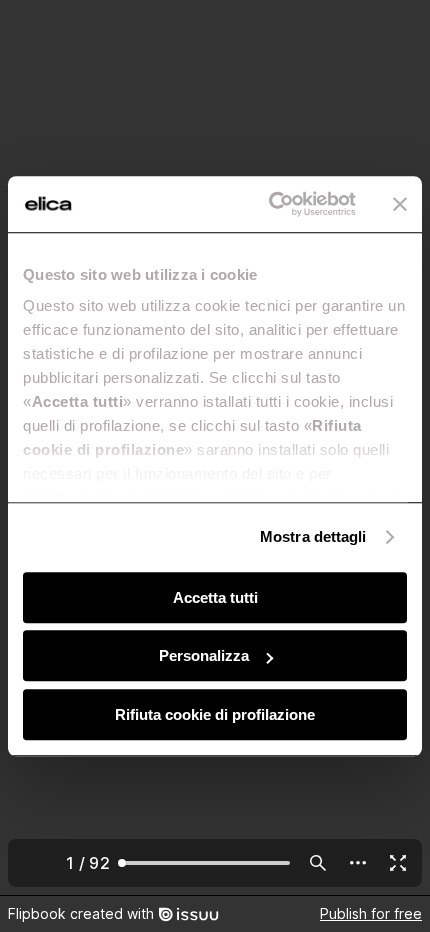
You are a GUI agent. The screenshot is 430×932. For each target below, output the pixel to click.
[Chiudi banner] (400, 204)
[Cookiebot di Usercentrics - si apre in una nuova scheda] (270, 204)
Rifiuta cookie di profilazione (215, 714)
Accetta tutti (215, 597)
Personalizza (204, 655)
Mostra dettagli (313, 536)
